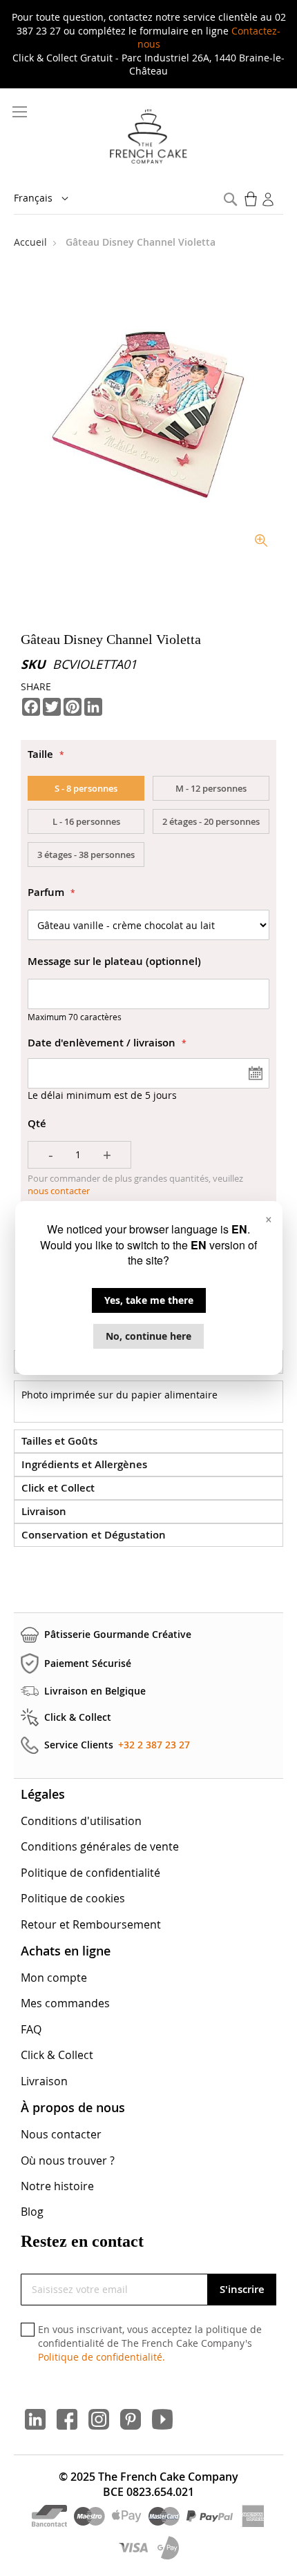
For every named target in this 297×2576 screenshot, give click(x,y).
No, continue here (148, 1336)
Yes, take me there (149, 1300)
